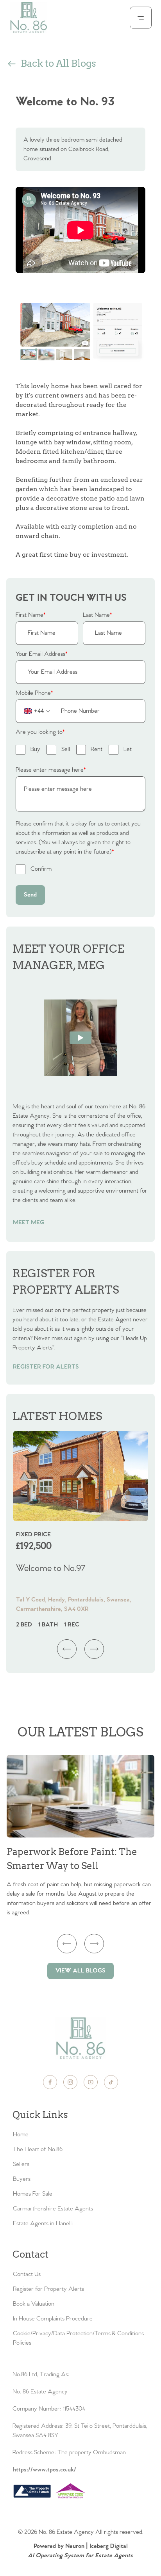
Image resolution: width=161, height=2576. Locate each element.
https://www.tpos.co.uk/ (45, 2470)
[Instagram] (70, 2082)
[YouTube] (91, 2082)
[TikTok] (111, 2082)
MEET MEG (29, 1222)
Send (30, 895)
